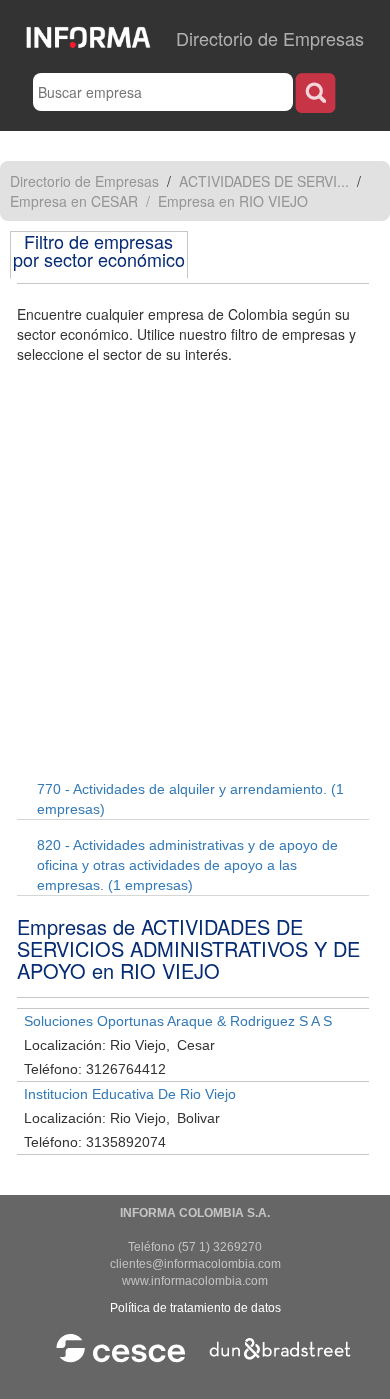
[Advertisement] (195, 569)
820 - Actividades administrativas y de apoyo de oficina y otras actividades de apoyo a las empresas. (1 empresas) (187, 865)
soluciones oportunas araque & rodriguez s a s (178, 1021)
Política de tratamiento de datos (195, 1308)
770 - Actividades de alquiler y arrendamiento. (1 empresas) (190, 799)
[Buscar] (315, 92)
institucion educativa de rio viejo (130, 1094)
